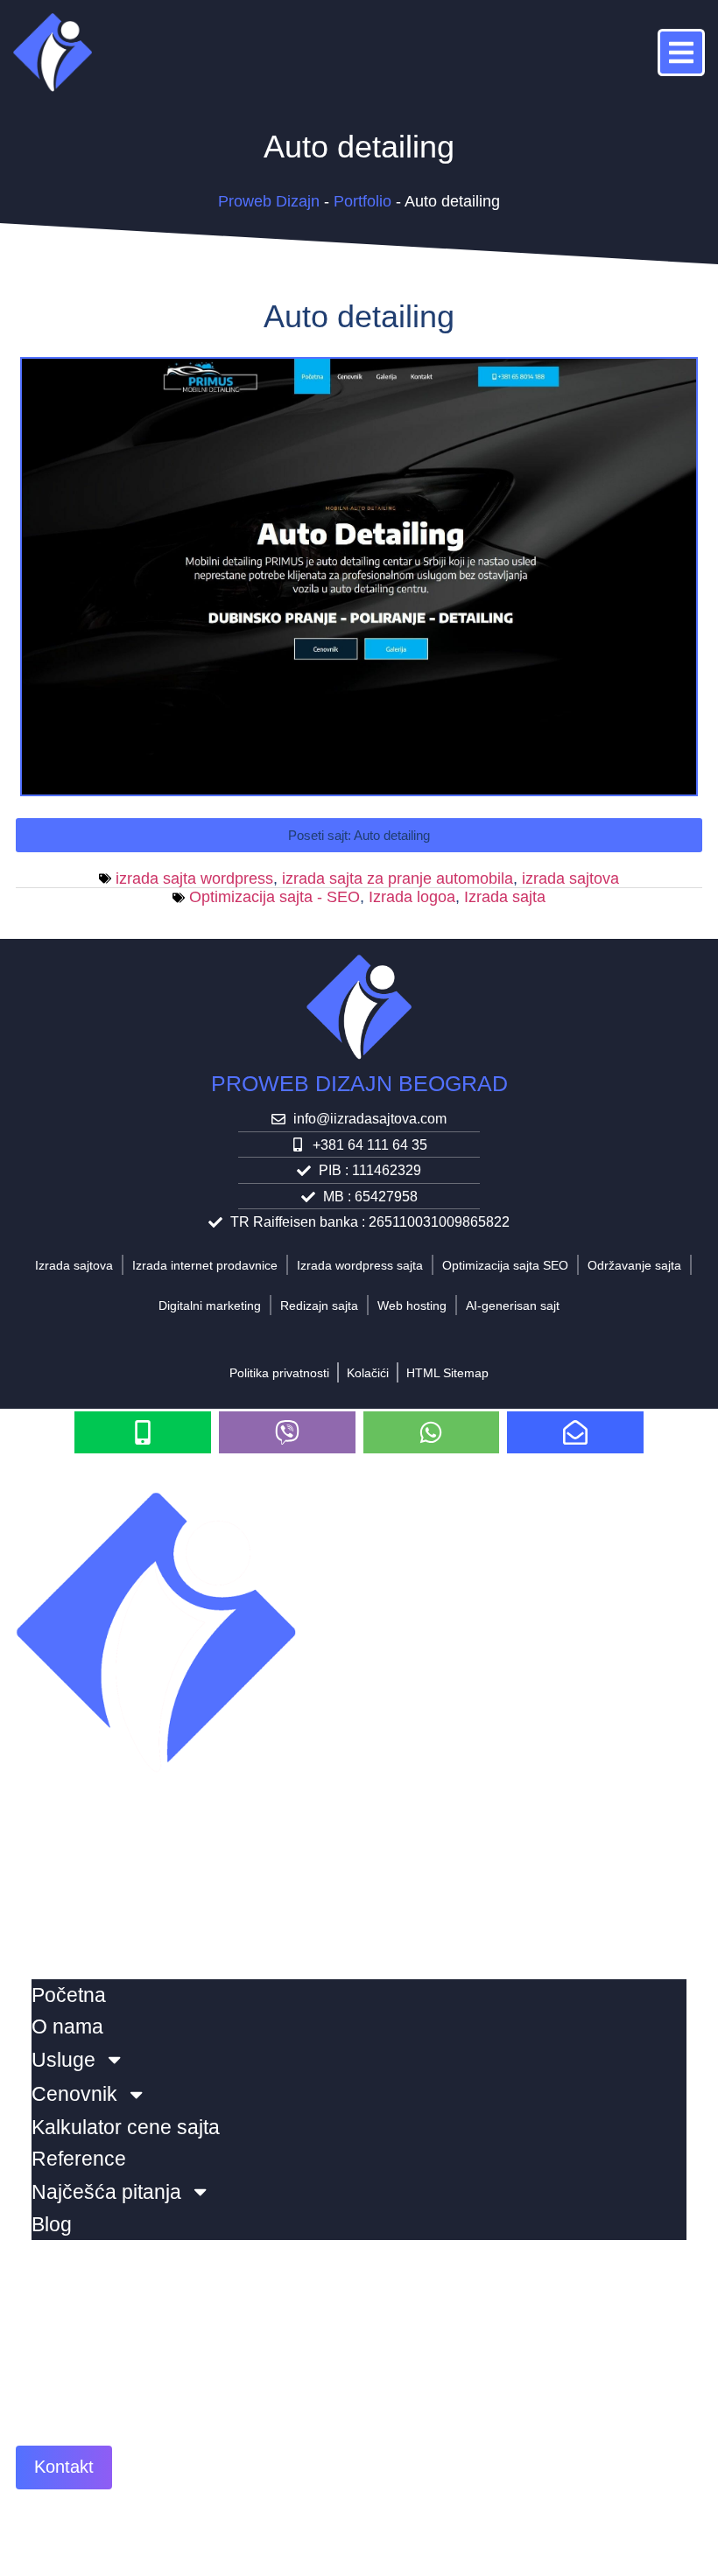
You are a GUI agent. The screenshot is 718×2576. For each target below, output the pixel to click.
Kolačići (368, 1373)
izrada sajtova (570, 878)
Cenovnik (74, 2094)
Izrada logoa (412, 897)
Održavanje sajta (634, 1265)
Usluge (63, 2060)
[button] (359, 835)
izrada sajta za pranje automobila (398, 878)
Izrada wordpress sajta (360, 1265)
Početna (69, 1995)
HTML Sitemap (447, 1373)
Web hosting (412, 1305)
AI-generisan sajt (513, 1305)
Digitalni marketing (210, 1305)
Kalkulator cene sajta (126, 2127)
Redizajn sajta (319, 1305)
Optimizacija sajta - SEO (275, 897)
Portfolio (363, 201)
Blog (52, 2224)
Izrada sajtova (74, 1265)
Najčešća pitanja (106, 2192)
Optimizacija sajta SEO (505, 1265)
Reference (79, 2159)
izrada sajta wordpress (194, 878)
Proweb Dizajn (269, 201)
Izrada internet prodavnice (205, 1265)
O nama (67, 2026)
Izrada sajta (505, 897)
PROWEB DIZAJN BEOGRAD (359, 1083)
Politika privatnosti (279, 1373)
